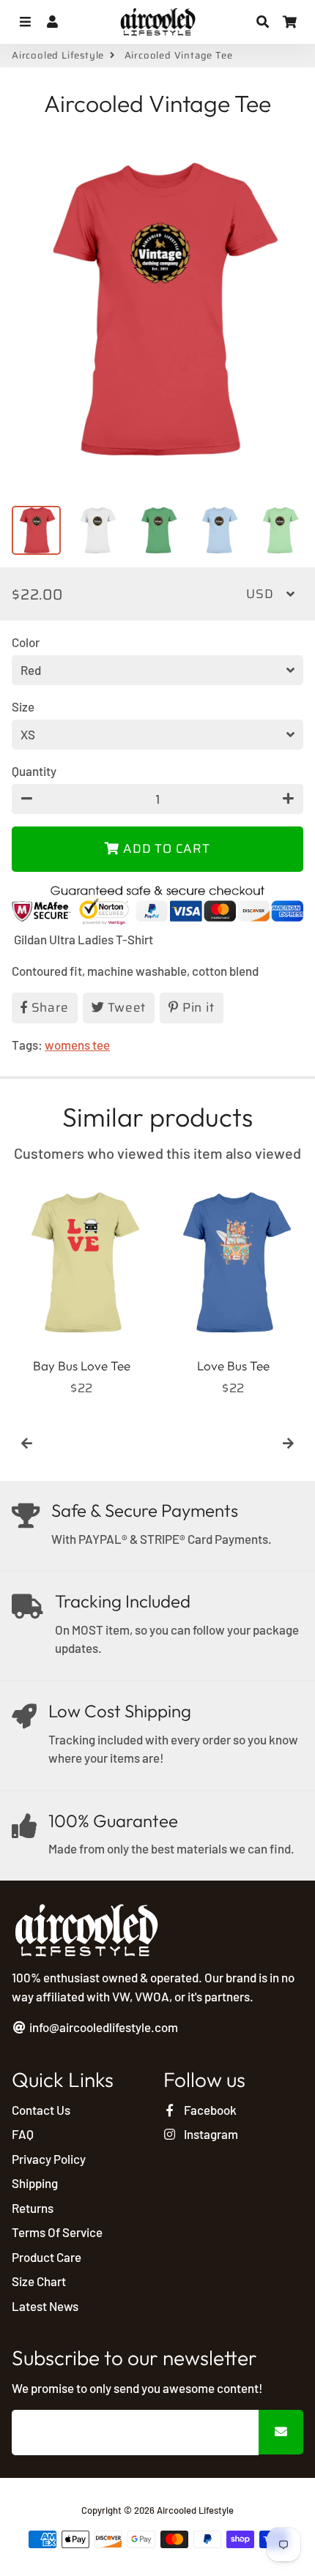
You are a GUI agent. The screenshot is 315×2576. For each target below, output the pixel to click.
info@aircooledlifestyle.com (103, 2027)
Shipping (35, 2183)
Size (23, 706)
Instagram (210, 2134)
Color (26, 642)
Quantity (34, 771)
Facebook (209, 2110)
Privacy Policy (49, 2159)
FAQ (23, 2134)
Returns (33, 2208)
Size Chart (39, 2281)
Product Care (47, 2257)
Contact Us (41, 2110)
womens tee (77, 1045)
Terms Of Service (57, 2232)
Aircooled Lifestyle (58, 56)
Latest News (45, 2306)
